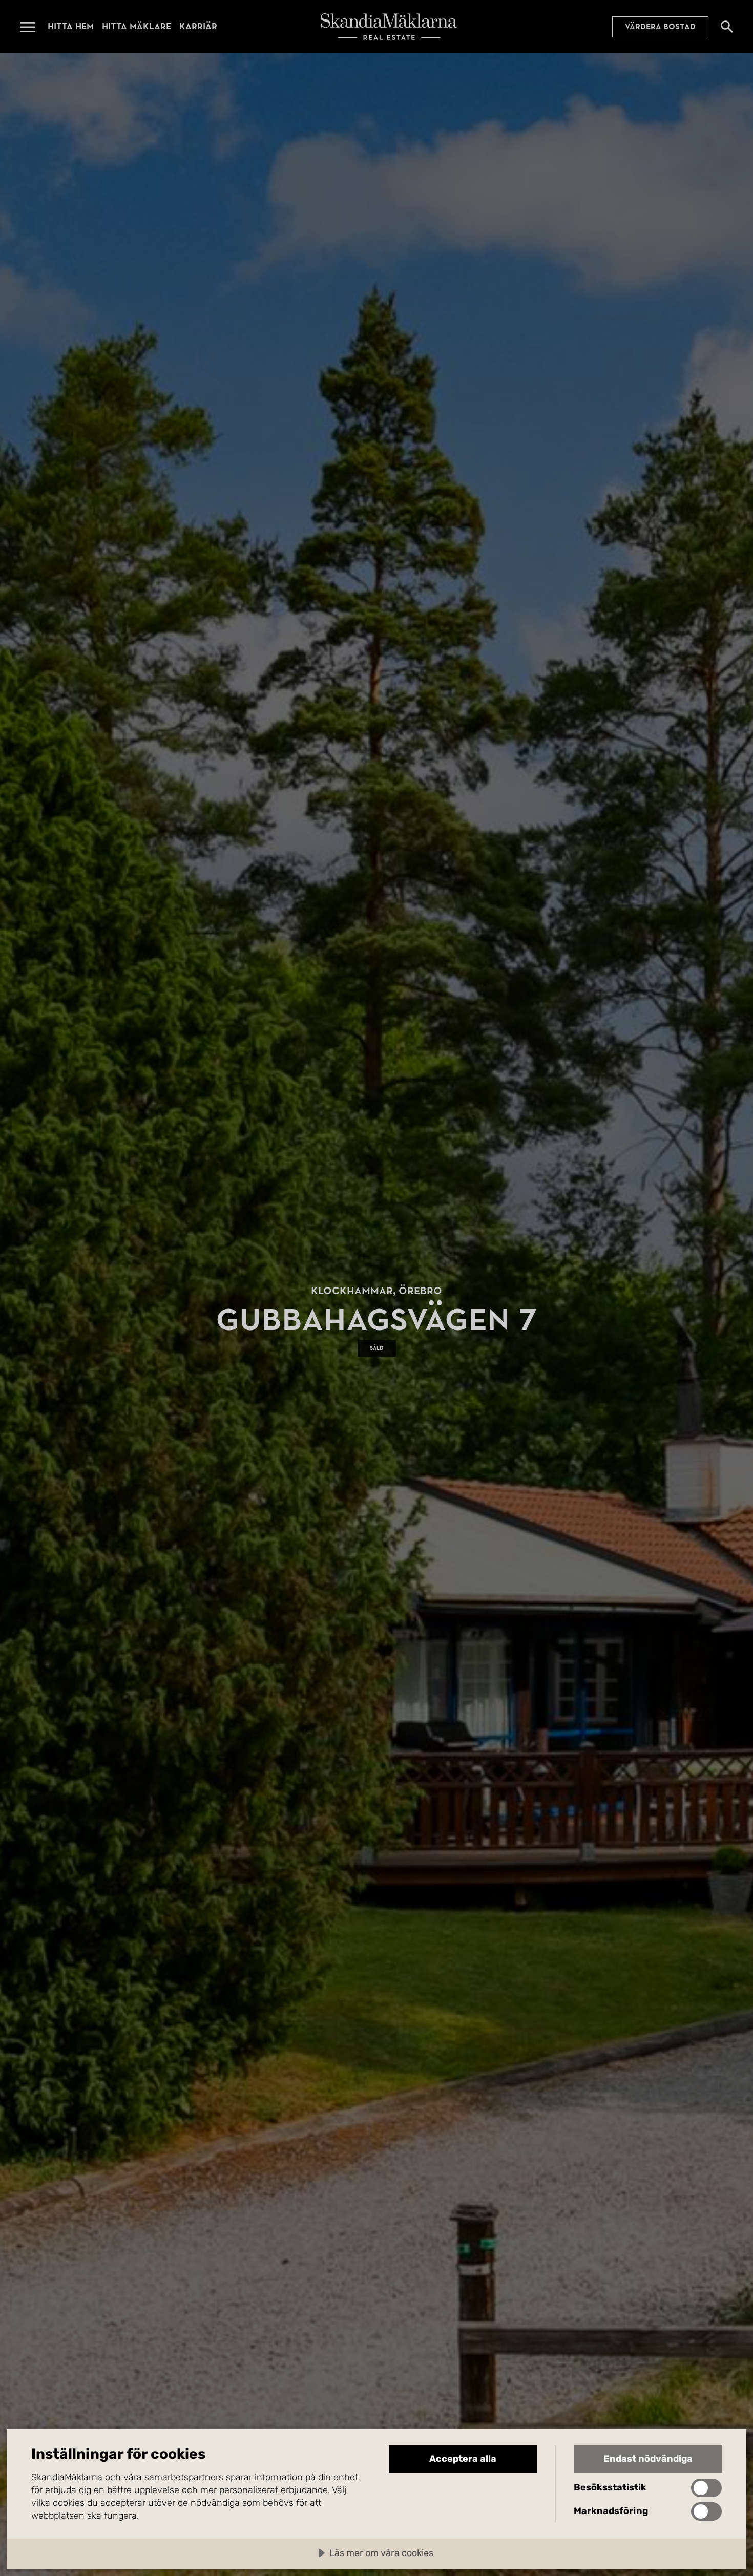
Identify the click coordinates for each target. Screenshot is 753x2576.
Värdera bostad (660, 27)
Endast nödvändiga (648, 2459)
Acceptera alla (463, 2459)
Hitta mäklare (137, 26)
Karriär (198, 26)
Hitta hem (71, 26)
